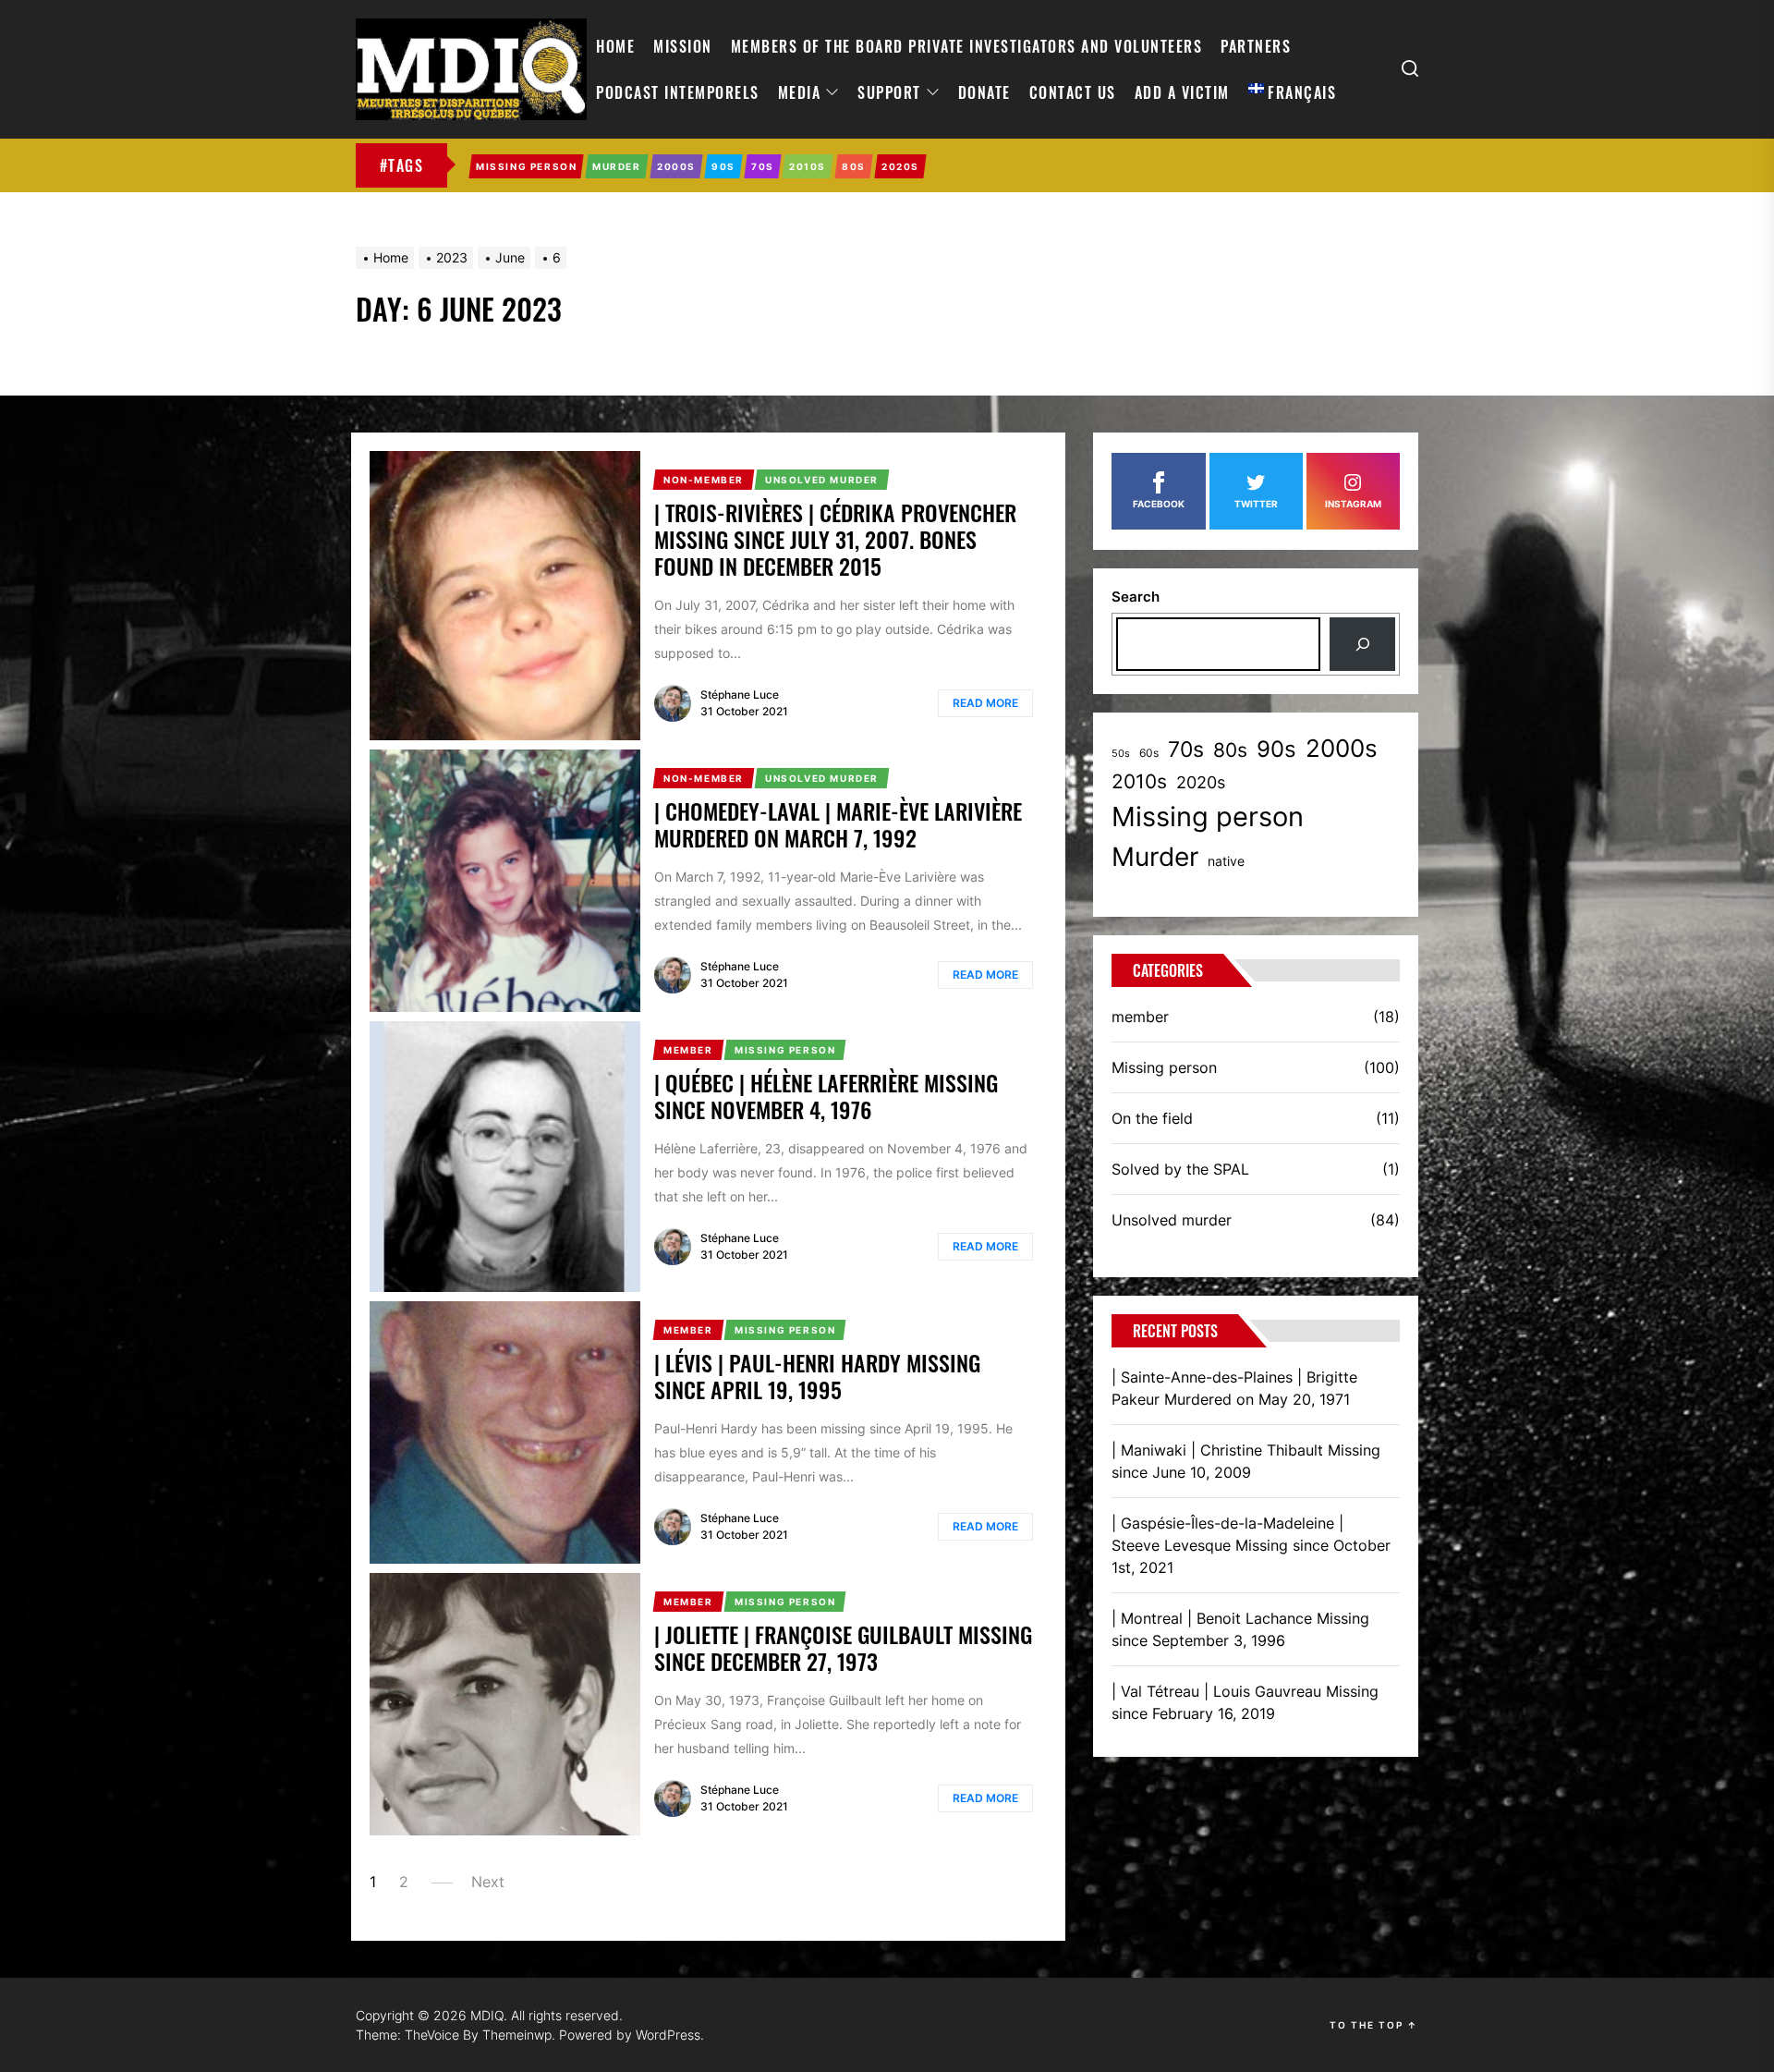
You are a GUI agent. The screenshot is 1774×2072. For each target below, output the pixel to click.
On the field (1152, 1118)
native (1226, 861)
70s (1186, 749)
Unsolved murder (1172, 1220)
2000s (1342, 748)
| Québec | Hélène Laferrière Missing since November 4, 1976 (826, 1096)
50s (1121, 754)
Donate (984, 92)
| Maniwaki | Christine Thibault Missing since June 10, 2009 (1246, 1461)
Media (800, 92)
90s (1276, 749)
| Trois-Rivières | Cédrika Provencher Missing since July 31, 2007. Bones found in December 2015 (835, 539)
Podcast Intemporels (678, 92)
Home (615, 46)
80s (1230, 750)
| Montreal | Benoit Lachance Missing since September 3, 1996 (1240, 1629)
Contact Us (1073, 92)
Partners (1256, 46)
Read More (985, 703)
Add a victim (1182, 92)
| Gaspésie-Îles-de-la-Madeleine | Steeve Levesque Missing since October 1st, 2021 (1251, 1545)
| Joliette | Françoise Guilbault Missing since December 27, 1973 (843, 1647)
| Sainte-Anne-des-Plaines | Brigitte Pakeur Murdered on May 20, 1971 (1234, 1388)
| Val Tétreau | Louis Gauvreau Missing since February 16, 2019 (1245, 1702)
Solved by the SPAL (1180, 1169)
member (1140, 1017)
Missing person (1208, 817)
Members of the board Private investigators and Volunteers (967, 46)
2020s (1201, 782)
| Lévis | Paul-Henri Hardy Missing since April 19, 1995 (817, 1376)
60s (1149, 753)
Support (889, 92)
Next (488, 1882)
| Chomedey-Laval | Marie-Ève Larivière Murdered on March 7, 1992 (838, 824)
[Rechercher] (1362, 644)
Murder (1155, 857)
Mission (683, 46)
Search (1136, 597)
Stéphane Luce (740, 695)
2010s (1139, 781)
